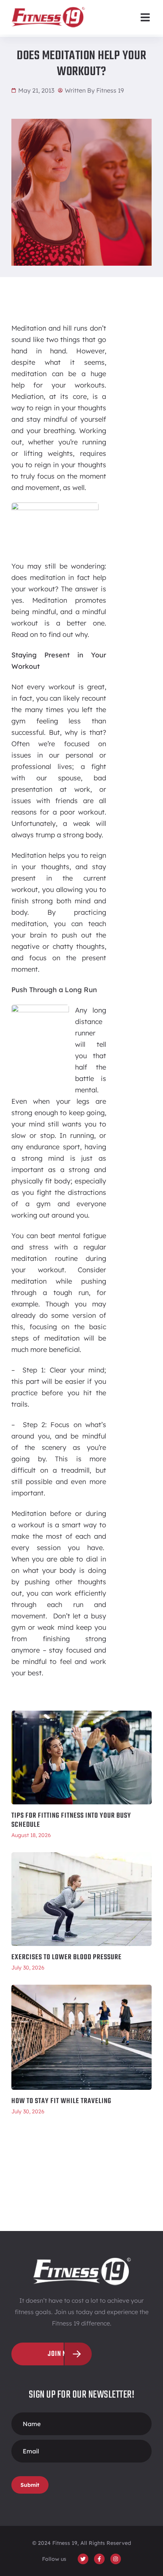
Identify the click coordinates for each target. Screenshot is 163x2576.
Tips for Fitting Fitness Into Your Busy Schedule (71, 1820)
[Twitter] (83, 2559)
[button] (145, 17)
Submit (30, 2485)
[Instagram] (116, 2559)
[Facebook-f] (99, 2559)
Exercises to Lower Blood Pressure (67, 1957)
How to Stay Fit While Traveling (61, 2101)
